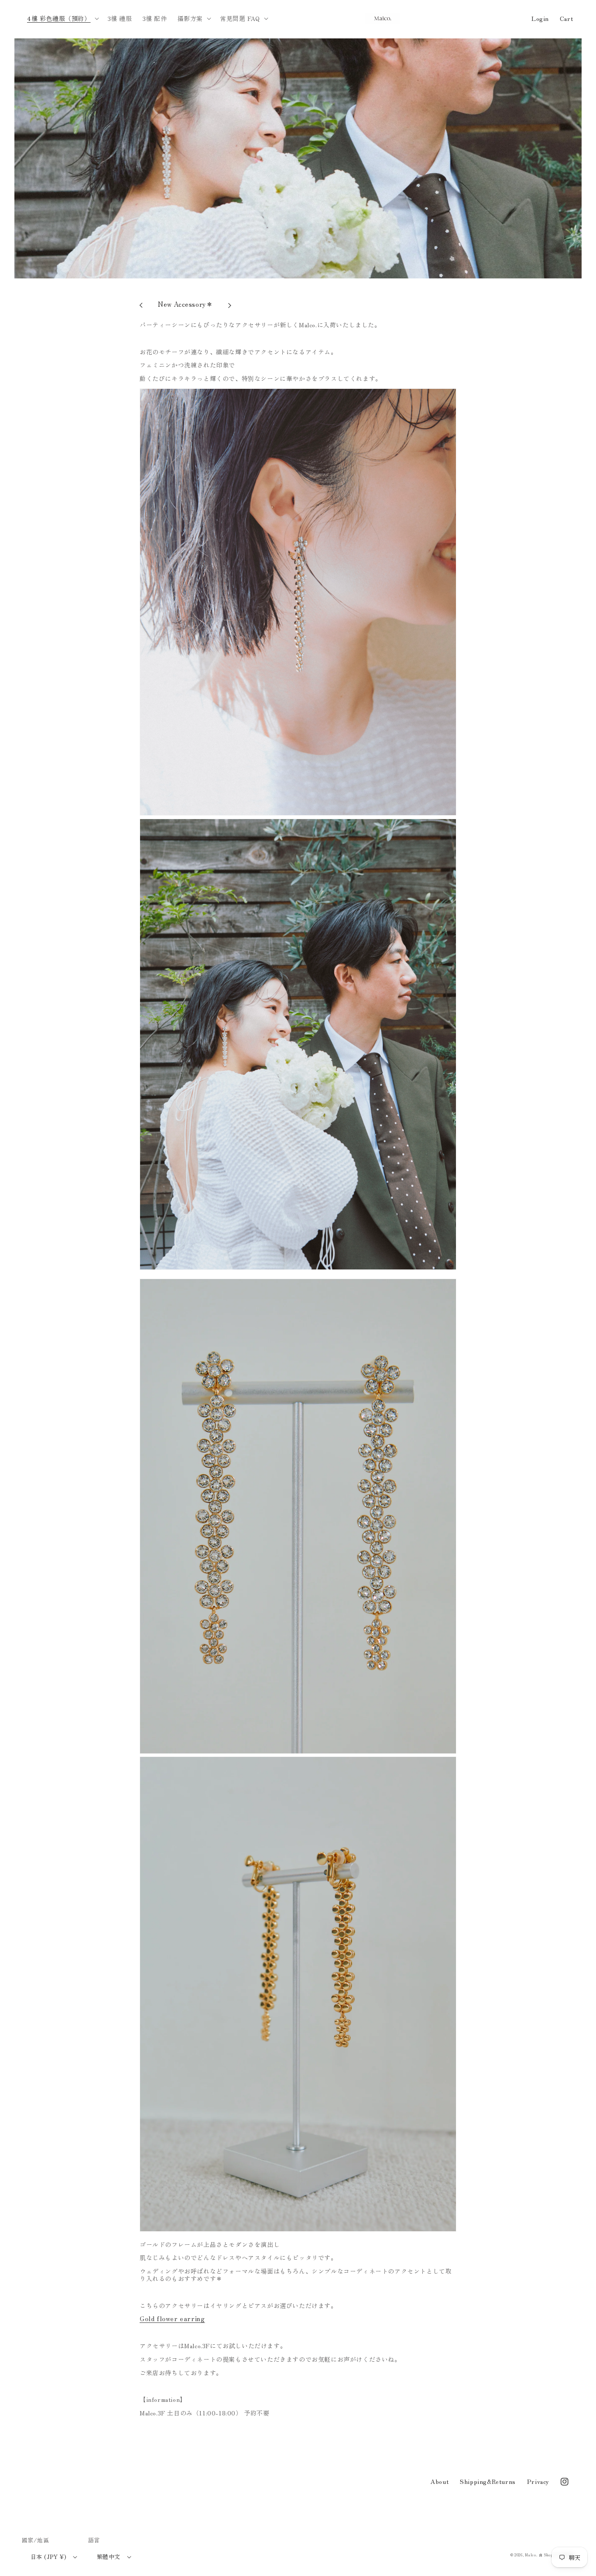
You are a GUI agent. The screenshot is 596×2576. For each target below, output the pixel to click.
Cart (566, 18)
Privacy (538, 2481)
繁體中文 (109, 2557)
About (440, 2481)
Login (540, 18)
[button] (62, 18)
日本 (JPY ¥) (48, 2557)
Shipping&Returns (488, 2481)
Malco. (531, 2555)
